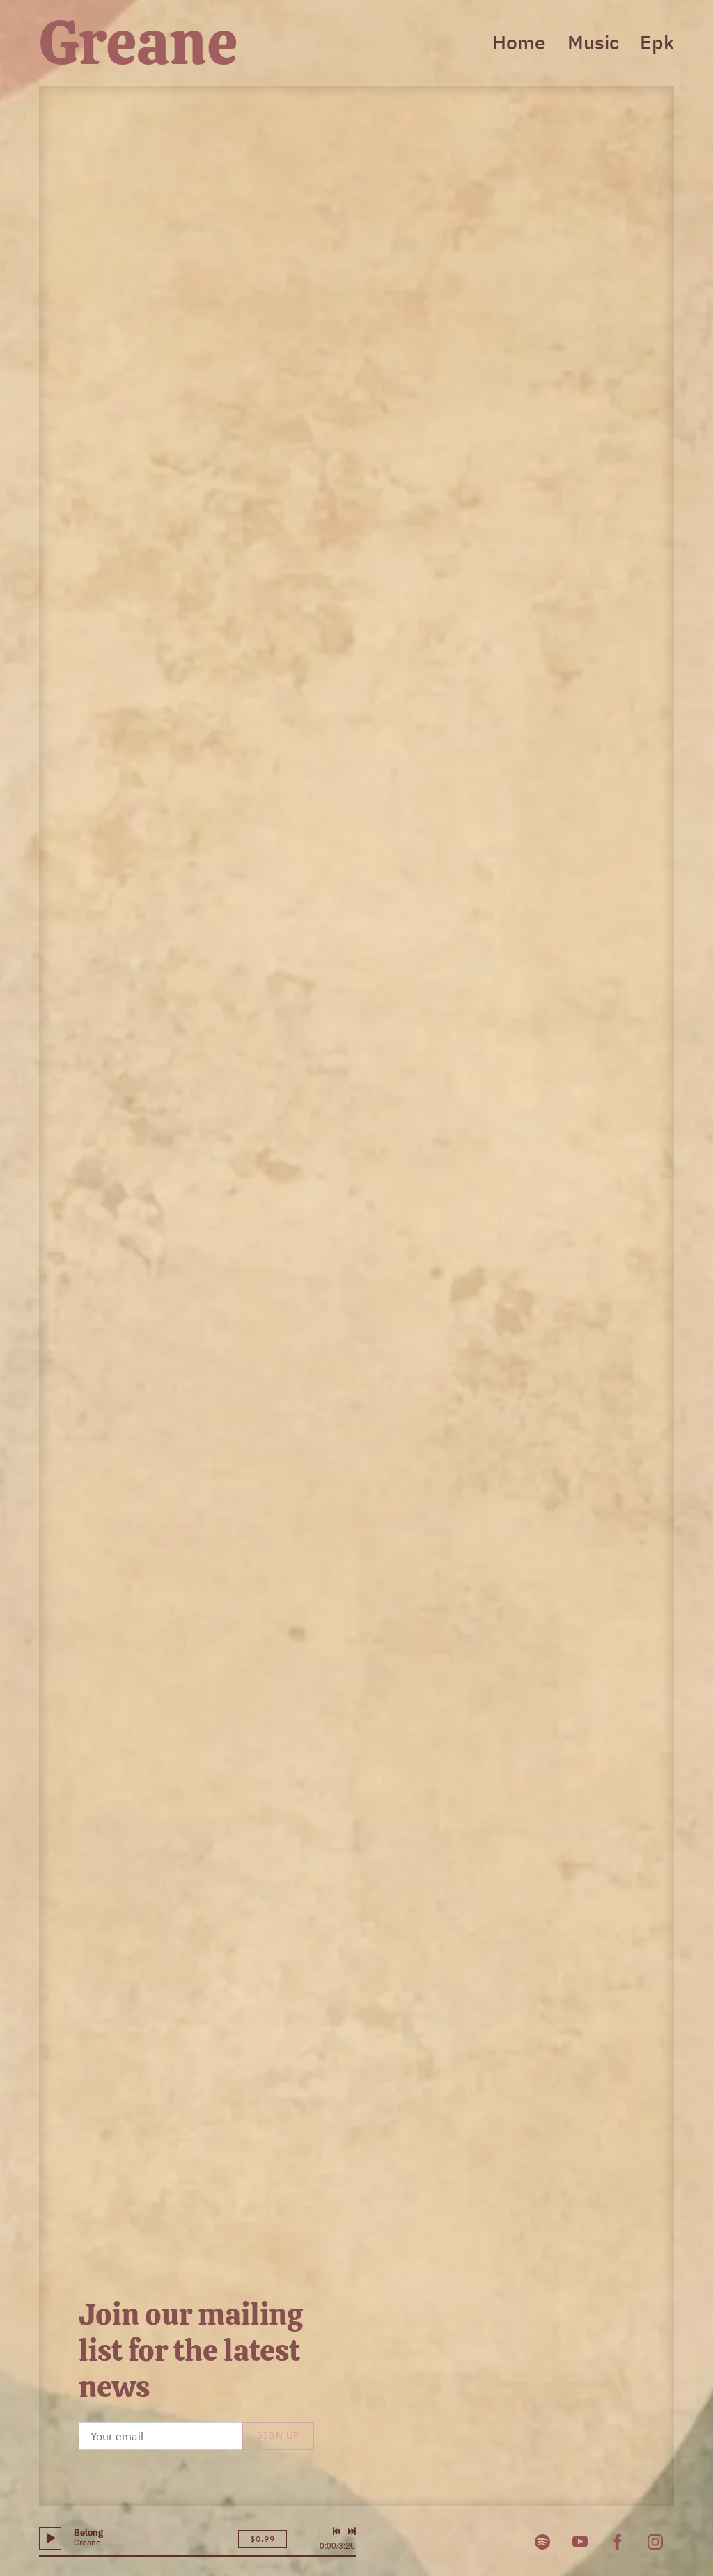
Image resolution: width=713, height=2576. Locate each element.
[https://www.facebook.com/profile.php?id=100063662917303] (618, 2542)
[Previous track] (336, 2531)
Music (593, 42)
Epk (657, 42)
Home (519, 42)
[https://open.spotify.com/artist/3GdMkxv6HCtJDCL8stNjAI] (542, 2542)
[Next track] (352, 2531)
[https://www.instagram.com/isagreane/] (655, 2542)
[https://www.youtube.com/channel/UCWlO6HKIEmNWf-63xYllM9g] (580, 2542)
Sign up (278, 2435)
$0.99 (263, 2539)
